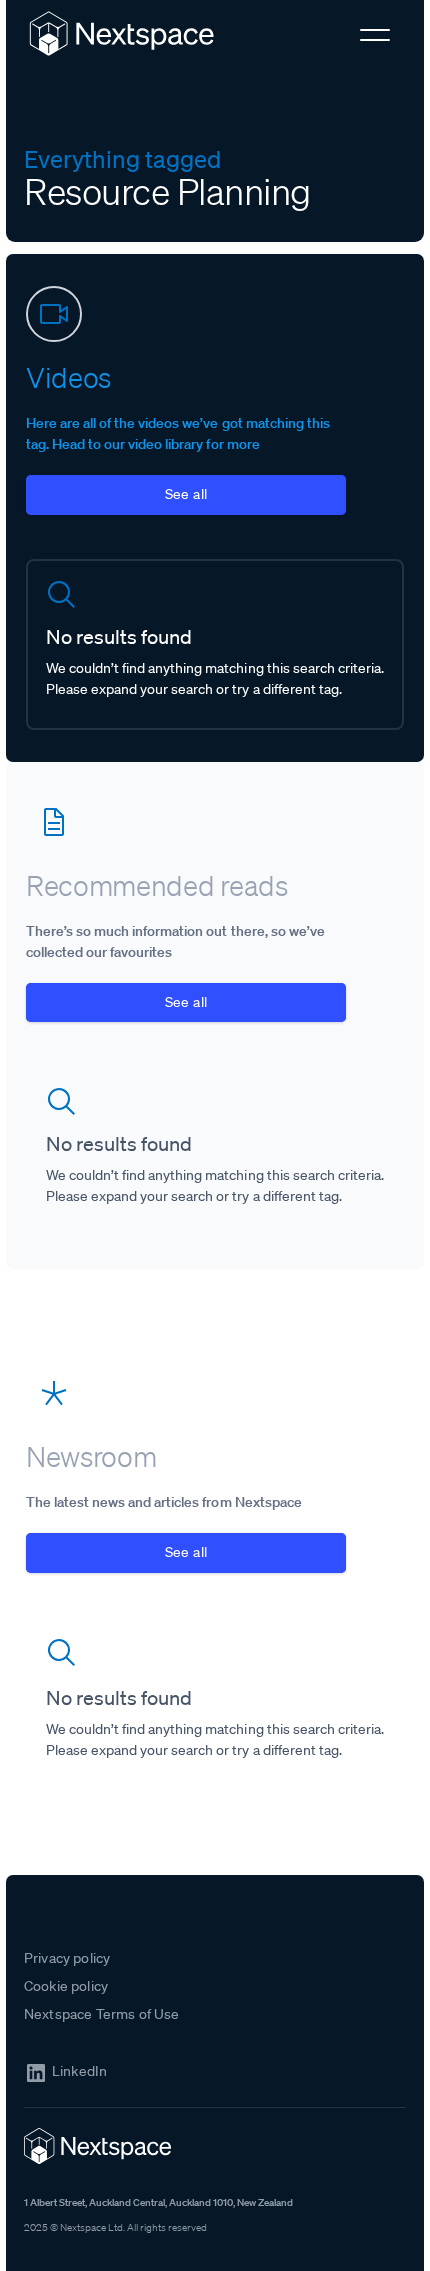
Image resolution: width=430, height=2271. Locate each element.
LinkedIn (79, 2071)
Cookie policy (66, 1986)
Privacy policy (67, 1958)
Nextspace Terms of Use (102, 2014)
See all (186, 494)
